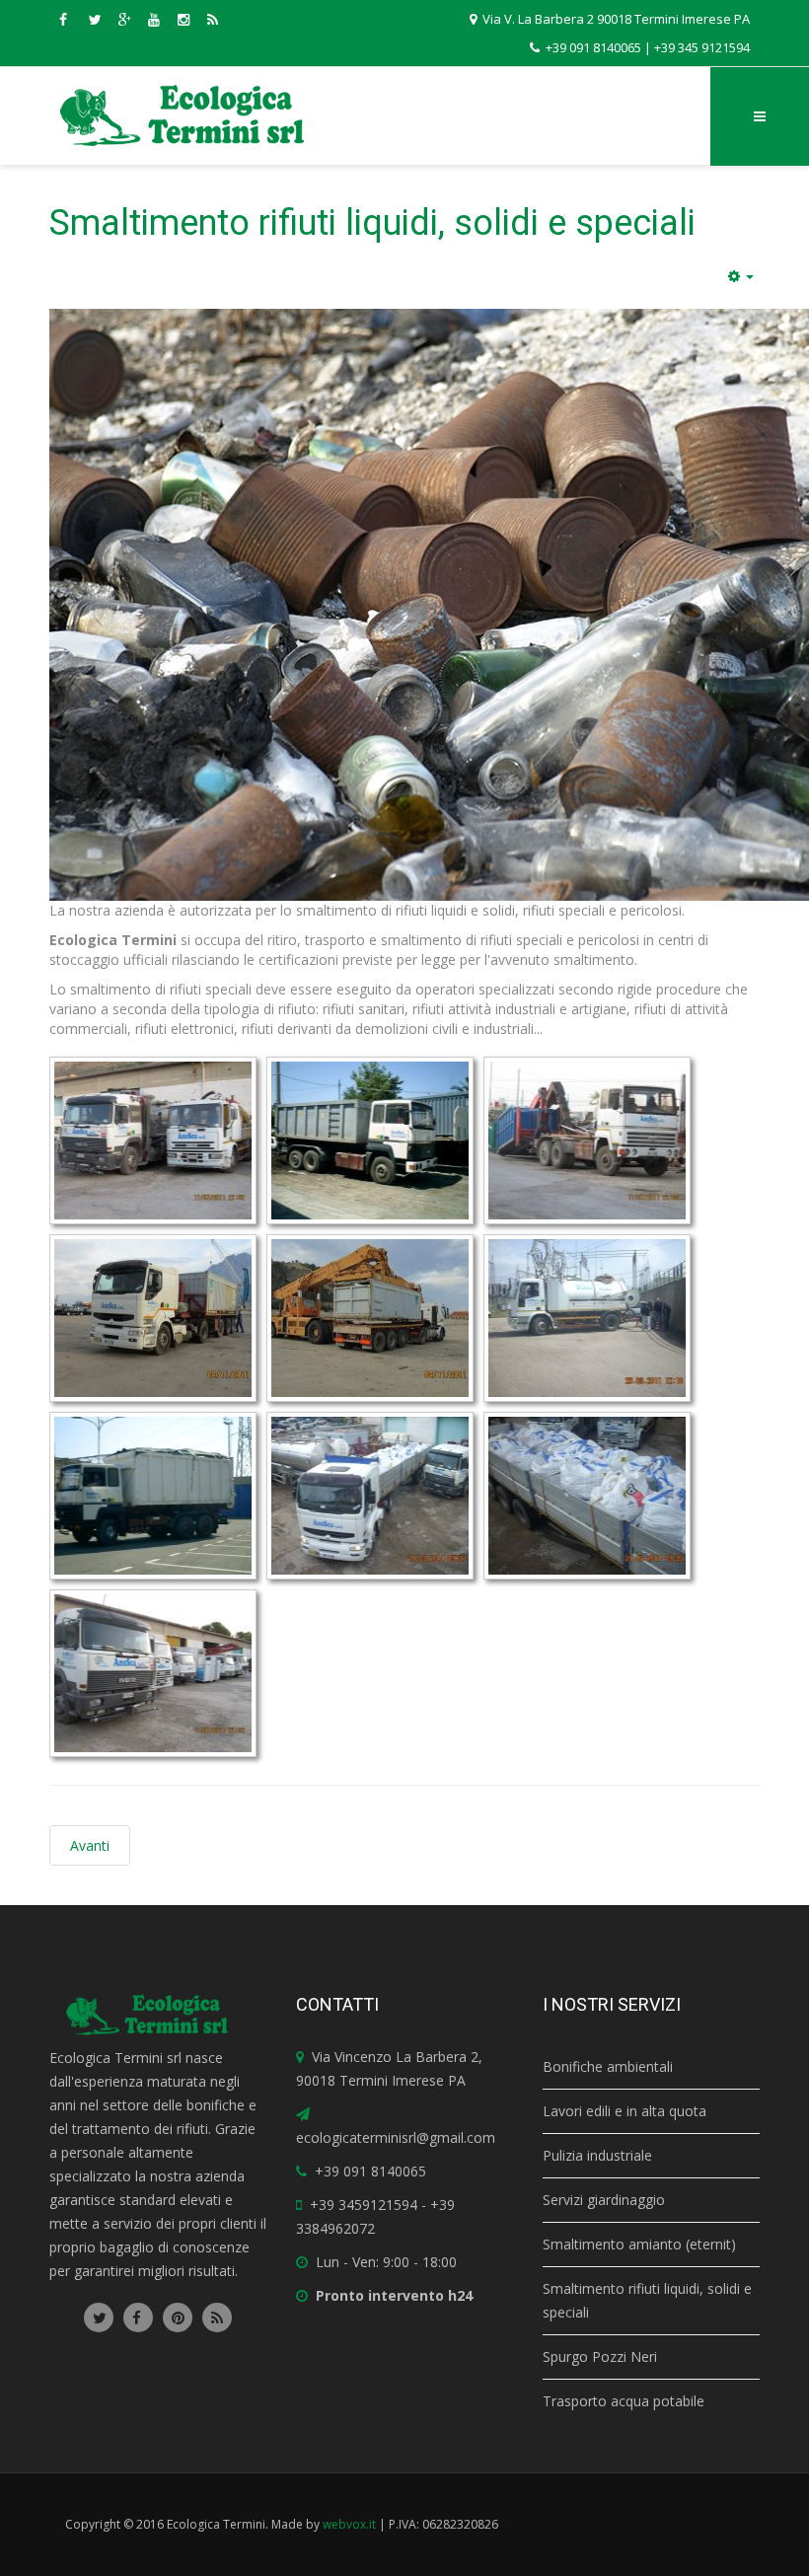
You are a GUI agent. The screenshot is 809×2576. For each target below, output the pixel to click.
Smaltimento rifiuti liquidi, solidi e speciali (372, 223)
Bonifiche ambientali (608, 2066)
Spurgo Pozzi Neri (600, 2356)
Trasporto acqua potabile (624, 2401)
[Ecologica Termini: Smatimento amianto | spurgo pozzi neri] (182, 116)
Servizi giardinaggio (604, 2200)
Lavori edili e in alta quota (625, 2111)
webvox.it (349, 2524)
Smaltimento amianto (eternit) (639, 2244)
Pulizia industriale (597, 2155)
